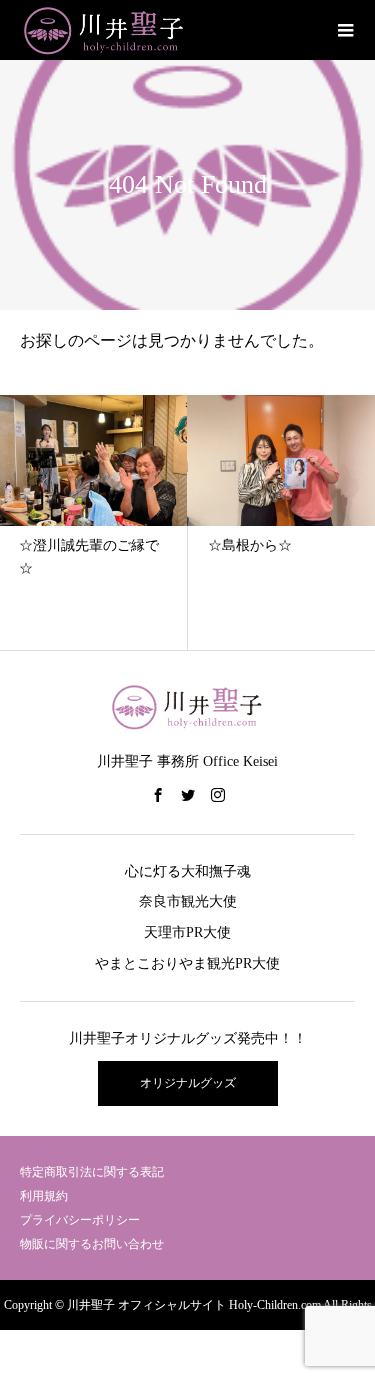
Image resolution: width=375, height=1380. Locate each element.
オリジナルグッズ (188, 1083)
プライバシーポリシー (80, 1220)
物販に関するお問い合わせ (92, 1244)
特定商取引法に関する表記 (92, 1172)
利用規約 (44, 1196)
